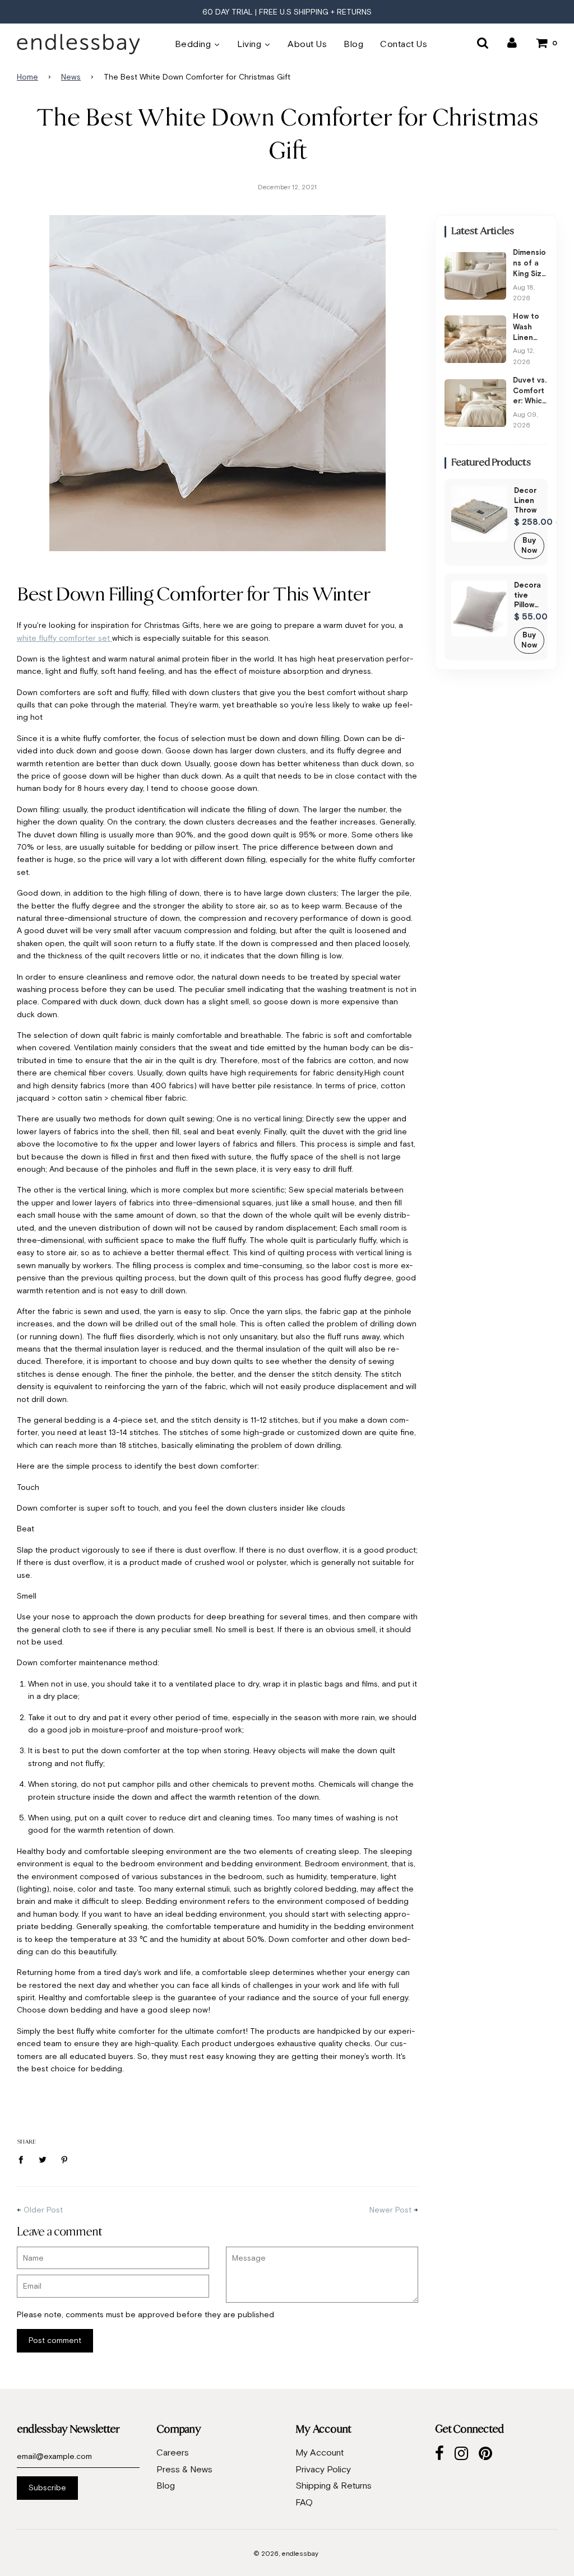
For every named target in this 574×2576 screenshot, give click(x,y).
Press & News (184, 2469)
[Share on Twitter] (43, 2159)
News (71, 77)
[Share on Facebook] (24, 2159)
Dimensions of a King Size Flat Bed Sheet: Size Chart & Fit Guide (530, 264)
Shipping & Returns (334, 2485)
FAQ (304, 2502)
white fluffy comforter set (64, 638)
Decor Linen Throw (525, 500)
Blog (166, 2485)
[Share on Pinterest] (65, 2159)
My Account (320, 2452)
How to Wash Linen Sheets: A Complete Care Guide (529, 328)
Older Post (43, 2210)
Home (27, 77)
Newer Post (390, 2210)
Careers (173, 2452)
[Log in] (512, 43)
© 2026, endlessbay (286, 2554)
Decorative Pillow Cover (527, 595)
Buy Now (529, 546)
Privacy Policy (323, 2469)
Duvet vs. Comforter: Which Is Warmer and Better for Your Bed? (530, 392)
